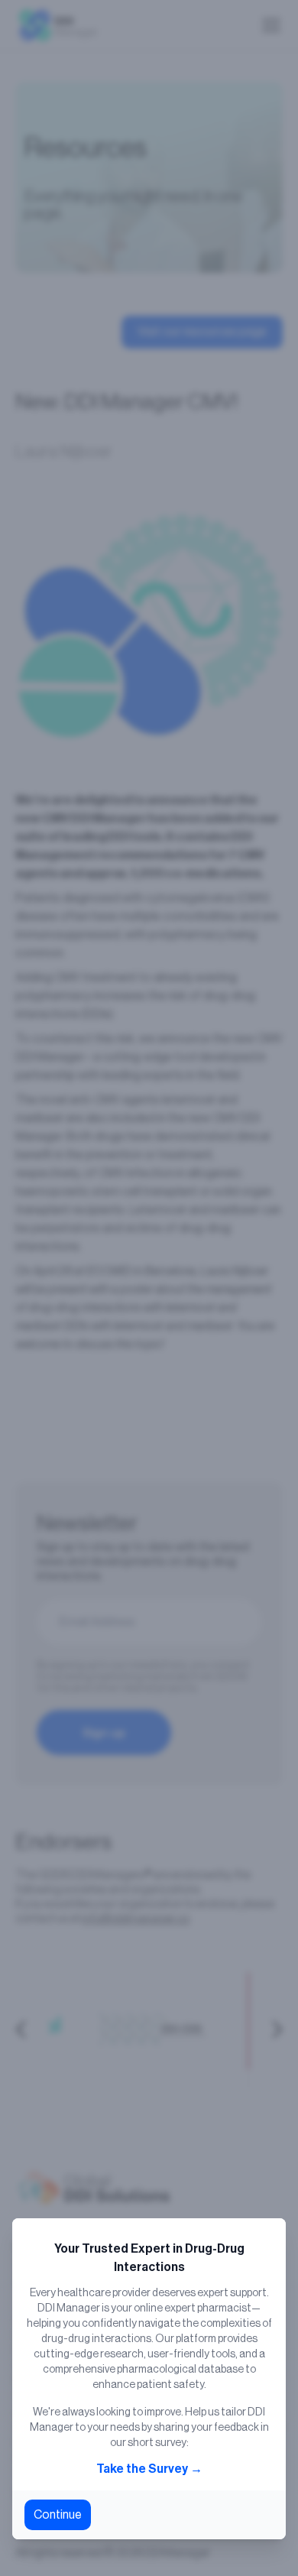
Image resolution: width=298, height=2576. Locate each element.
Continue (58, 2515)
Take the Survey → (149, 2469)
